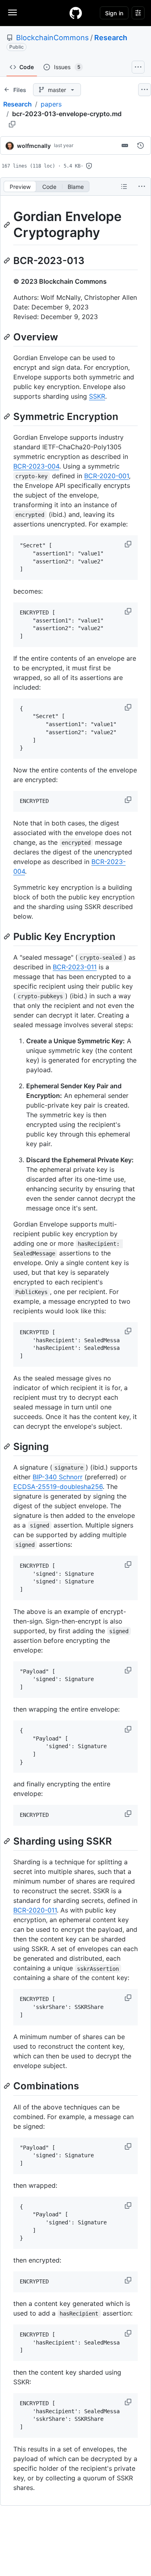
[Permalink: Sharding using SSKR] (8, 1841)
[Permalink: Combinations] (8, 2086)
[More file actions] (142, 186)
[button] (129, 544)
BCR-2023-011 (75, 967)
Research (111, 38)
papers (51, 104)
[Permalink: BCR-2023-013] (8, 260)
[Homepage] (76, 13)
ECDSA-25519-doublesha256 (58, 1487)
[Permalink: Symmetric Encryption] (8, 416)
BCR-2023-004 (36, 466)
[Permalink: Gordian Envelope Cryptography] (8, 225)
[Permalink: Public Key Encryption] (8, 936)
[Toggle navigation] (12, 12)
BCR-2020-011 (35, 1910)
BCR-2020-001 (107, 476)
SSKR (97, 396)
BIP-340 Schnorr (58, 1477)
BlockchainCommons (52, 38)
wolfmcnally (34, 146)
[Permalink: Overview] (8, 337)
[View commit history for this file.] (141, 145)
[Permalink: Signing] (8, 1446)
